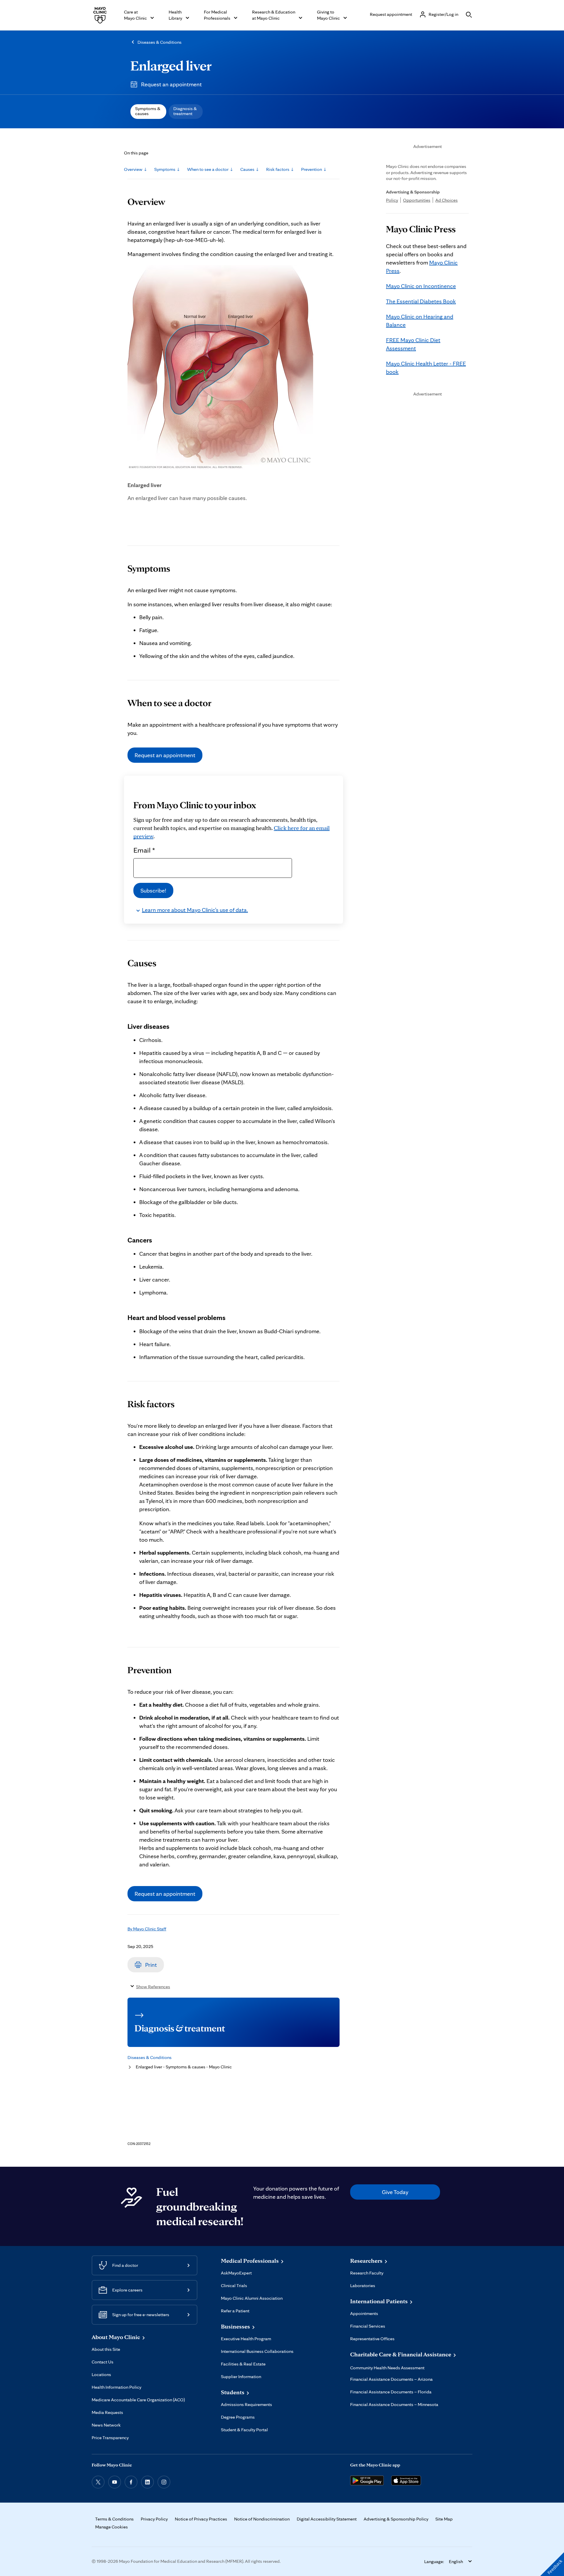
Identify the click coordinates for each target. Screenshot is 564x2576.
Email (144, 850)
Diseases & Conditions (160, 42)
